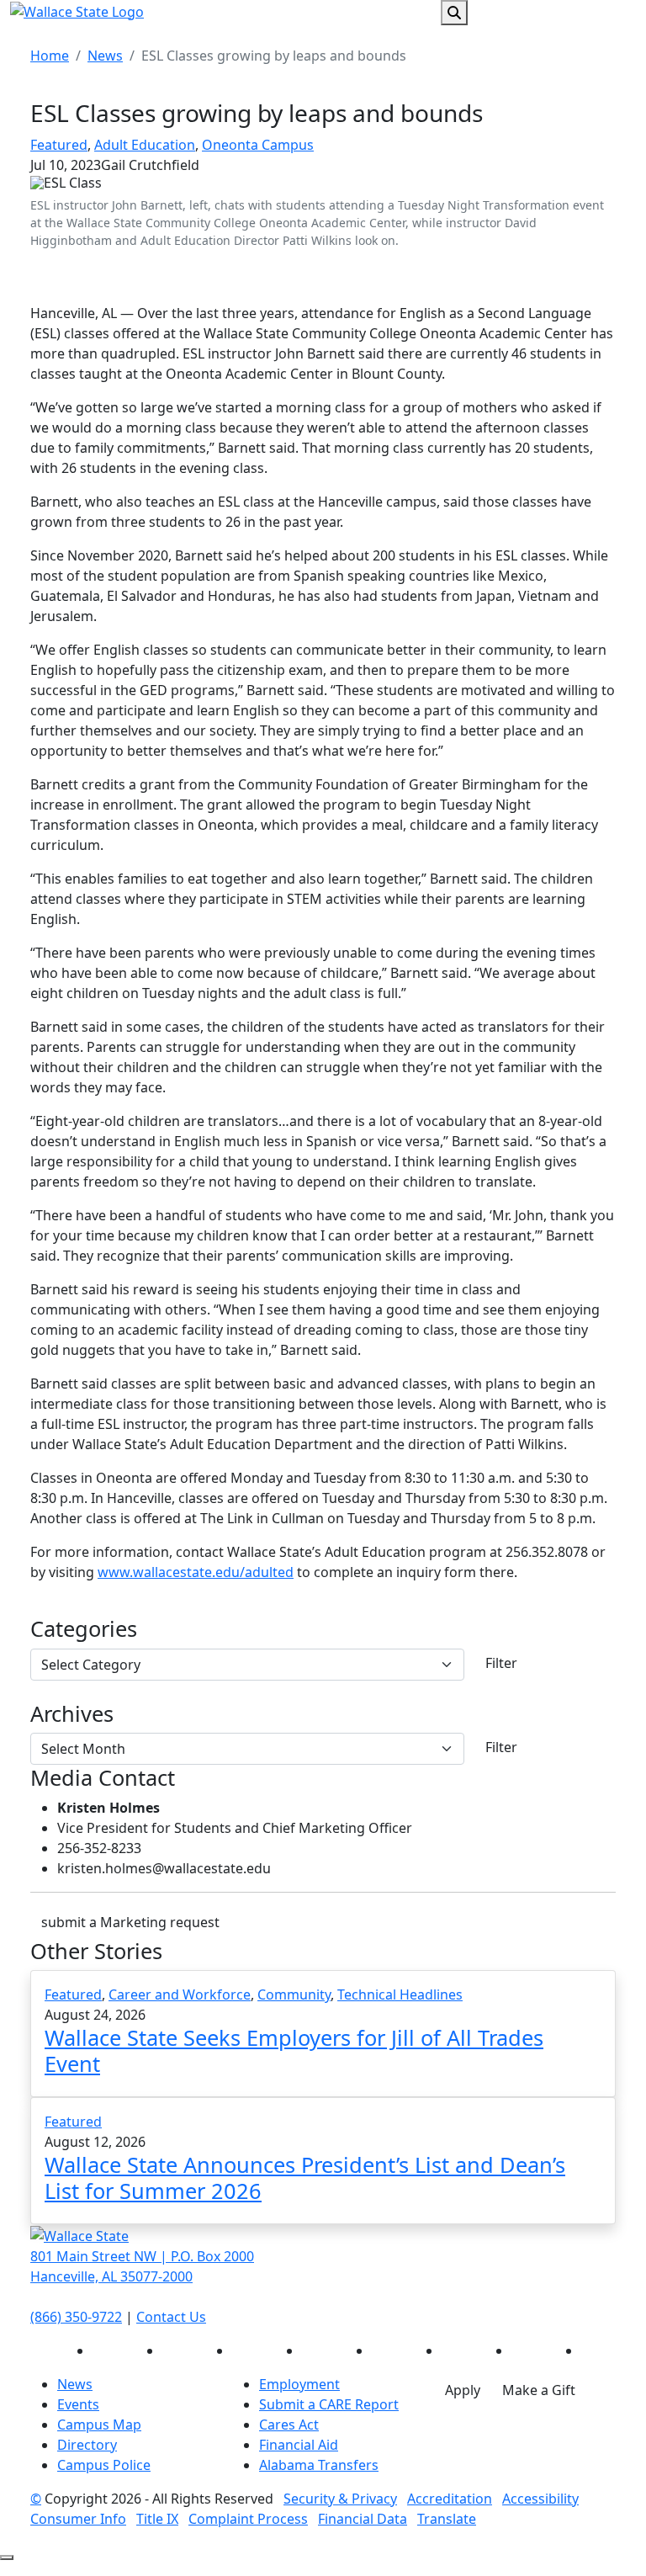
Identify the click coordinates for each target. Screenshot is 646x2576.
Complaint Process (248, 2519)
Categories (84, 1628)
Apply (463, 2390)
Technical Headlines (400, 1994)
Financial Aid (299, 2445)
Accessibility (540, 2499)
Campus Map (99, 2425)
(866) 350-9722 (76, 2317)
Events (78, 2404)
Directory (87, 2445)
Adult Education (145, 145)
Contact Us (171, 2317)
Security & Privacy (340, 2499)
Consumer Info (78, 2519)
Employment (299, 2384)
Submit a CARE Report (329, 2404)
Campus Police (104, 2465)
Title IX (157, 2519)
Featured (59, 145)
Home (50, 56)
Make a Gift (539, 2390)
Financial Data (363, 2519)
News (105, 56)
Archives (72, 1713)
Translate (447, 2519)
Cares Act (289, 2425)
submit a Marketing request (130, 1922)
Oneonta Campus (258, 145)
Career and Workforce (180, 1994)
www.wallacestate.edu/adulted (196, 1572)
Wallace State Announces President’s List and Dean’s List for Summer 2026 (305, 2177)
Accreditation (450, 2499)
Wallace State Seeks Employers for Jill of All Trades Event (294, 2050)
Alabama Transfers (319, 2465)
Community (294, 1994)
